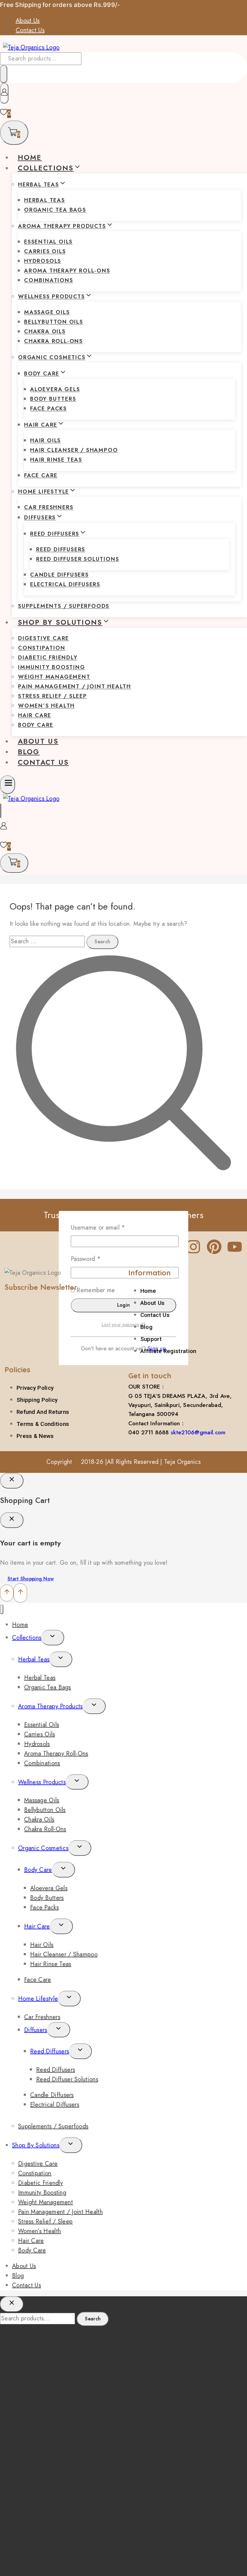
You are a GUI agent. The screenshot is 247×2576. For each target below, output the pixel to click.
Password (97, 1259)
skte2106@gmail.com (198, 1432)
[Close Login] (12, 1481)
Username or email (110, 1227)
